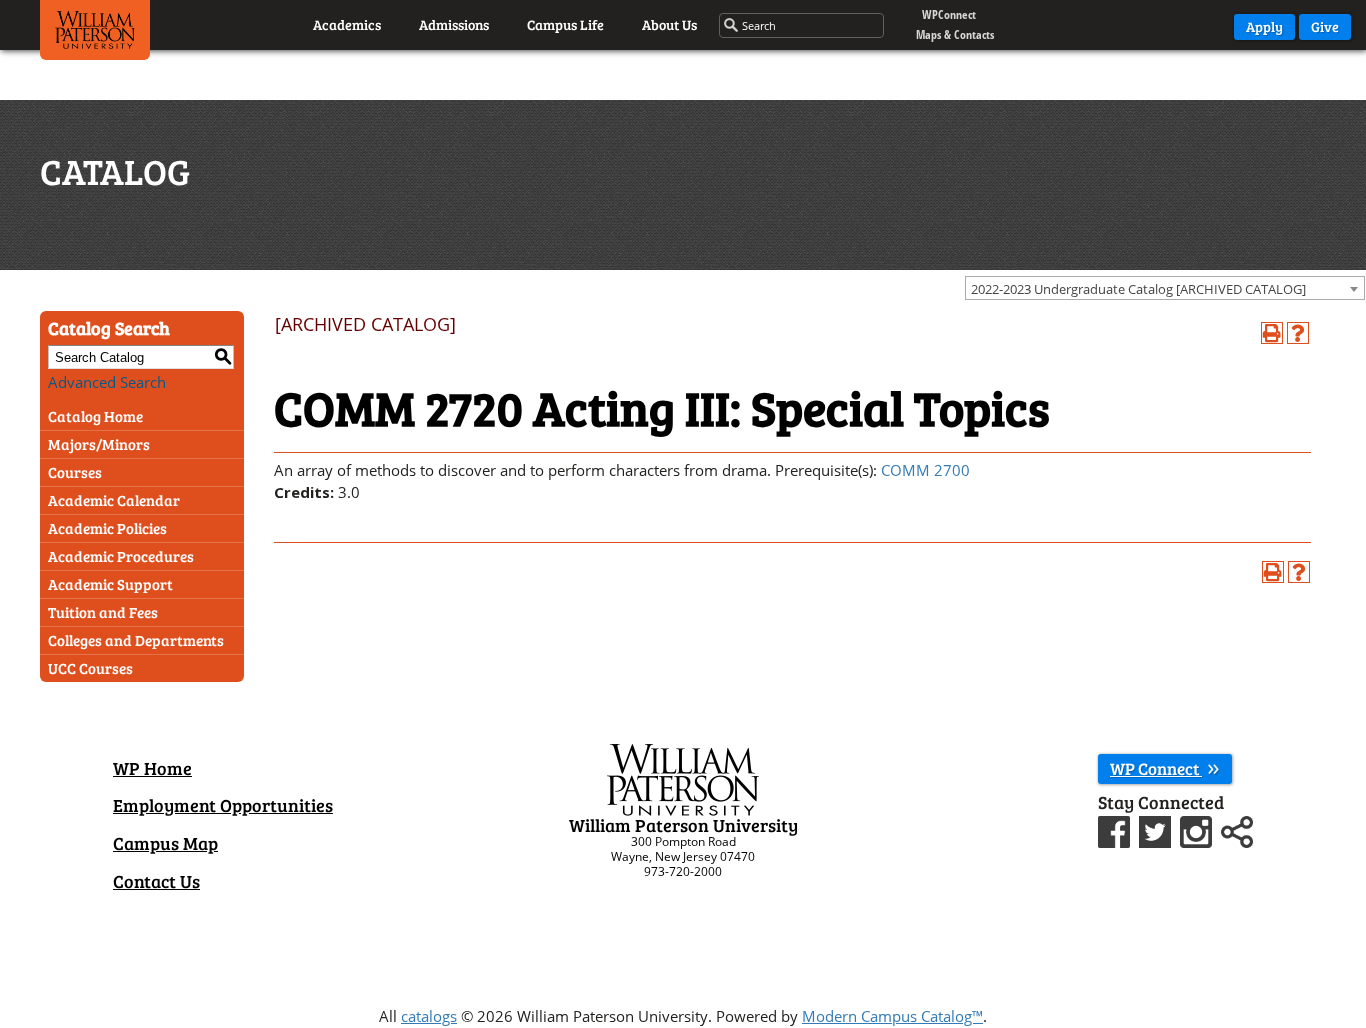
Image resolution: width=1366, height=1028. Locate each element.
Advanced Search (107, 382)
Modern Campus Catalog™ (892, 1016)
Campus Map (165, 843)
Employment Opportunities (223, 805)
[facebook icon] (1116, 829)
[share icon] (1237, 829)
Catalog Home (95, 416)
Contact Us (156, 881)
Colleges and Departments (136, 640)
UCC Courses (90, 668)
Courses (75, 472)
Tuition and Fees (103, 612)
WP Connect (1156, 768)
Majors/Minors (99, 444)
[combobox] (1165, 288)
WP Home (152, 768)
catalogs (429, 1016)
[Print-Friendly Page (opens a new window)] (1272, 333)
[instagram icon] (1198, 829)
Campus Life (565, 24)
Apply (1264, 26)
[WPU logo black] (95, 35)
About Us (669, 24)
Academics (347, 24)
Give (1325, 26)
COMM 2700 (925, 470)
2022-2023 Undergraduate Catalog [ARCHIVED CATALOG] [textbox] (1138, 289)
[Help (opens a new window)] (1298, 333)
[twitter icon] (1157, 829)
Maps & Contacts (955, 34)
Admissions (454, 24)
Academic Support (110, 584)
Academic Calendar (114, 500)
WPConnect (949, 14)
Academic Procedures (121, 556)
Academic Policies (107, 528)
